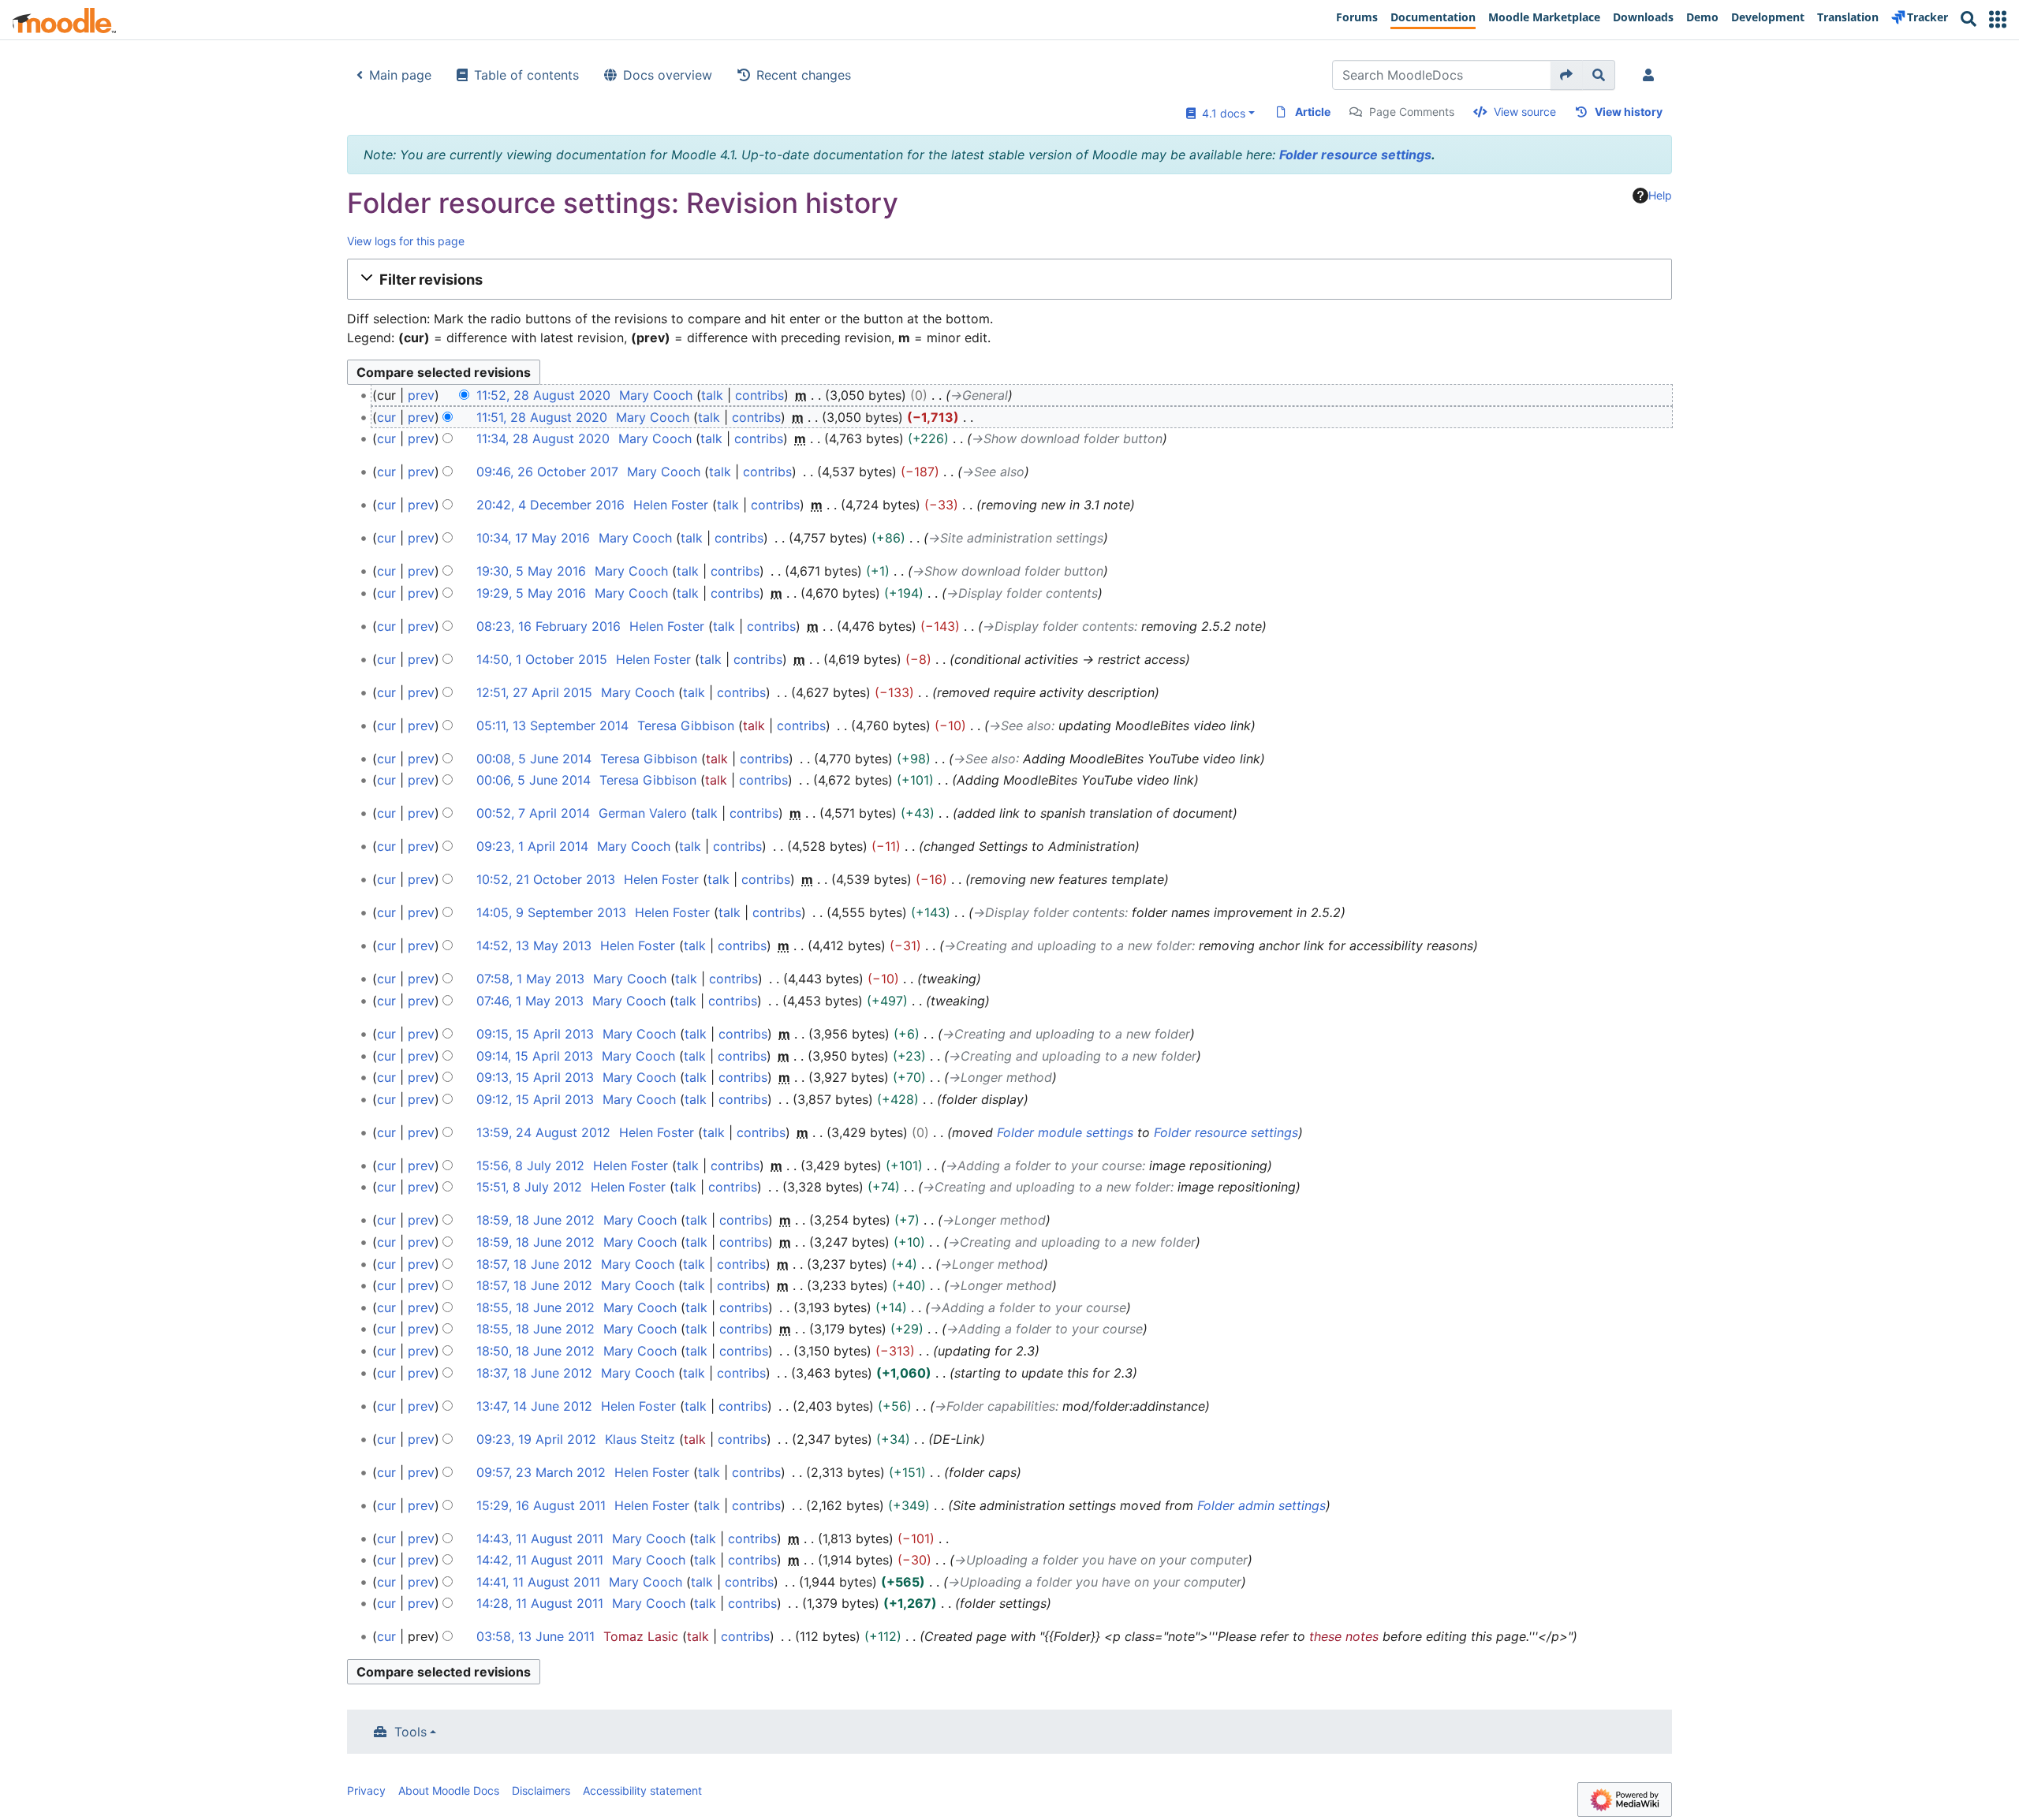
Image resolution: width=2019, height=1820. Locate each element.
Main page (400, 75)
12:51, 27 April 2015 (534, 692)
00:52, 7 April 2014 (533, 813)
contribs (759, 395)
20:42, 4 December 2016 (550, 505)
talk (712, 395)
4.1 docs (1220, 113)
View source (1525, 112)
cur (386, 417)
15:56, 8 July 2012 (530, 1165)
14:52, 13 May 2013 (534, 945)
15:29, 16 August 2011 (541, 1505)
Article (1313, 112)
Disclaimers (541, 1790)
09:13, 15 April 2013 (535, 1077)
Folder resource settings (1355, 155)
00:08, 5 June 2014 (534, 759)
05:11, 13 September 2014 (552, 725)
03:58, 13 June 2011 (536, 1636)
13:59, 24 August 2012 (543, 1132)
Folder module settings (1065, 1132)
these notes (1344, 1636)
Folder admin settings (1261, 1505)
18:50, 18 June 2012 (536, 1351)
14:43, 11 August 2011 (540, 1538)
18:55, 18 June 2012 (536, 1307)
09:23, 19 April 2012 (536, 1439)
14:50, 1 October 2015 (542, 659)
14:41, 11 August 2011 (538, 1582)
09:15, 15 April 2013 (535, 1034)
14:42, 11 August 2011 (540, 1560)
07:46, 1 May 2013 (530, 1001)
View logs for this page (406, 241)
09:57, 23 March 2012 (541, 1472)
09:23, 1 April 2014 (532, 846)
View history (1629, 112)
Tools (411, 1732)
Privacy (366, 1790)
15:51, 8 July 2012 (529, 1187)
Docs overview (668, 75)
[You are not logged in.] (1651, 75)
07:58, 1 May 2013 (530, 979)
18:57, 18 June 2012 (534, 1264)
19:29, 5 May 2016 (531, 593)
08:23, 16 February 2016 (549, 626)
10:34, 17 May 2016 (533, 538)
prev (421, 395)
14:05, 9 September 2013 (551, 912)
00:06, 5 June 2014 (534, 780)
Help (1660, 195)
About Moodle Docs (449, 1790)
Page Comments (1412, 112)
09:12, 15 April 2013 (535, 1099)
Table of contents (526, 75)
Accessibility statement (642, 1790)
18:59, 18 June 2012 (536, 1220)
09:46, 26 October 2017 (547, 472)
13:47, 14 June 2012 (534, 1406)
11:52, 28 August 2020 (543, 395)
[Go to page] (1567, 75)
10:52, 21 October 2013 (546, 879)
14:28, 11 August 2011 (540, 1603)
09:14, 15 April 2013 (535, 1056)
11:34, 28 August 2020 (543, 438)
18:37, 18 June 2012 (534, 1373)
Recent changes (804, 75)
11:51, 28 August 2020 (542, 417)
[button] (1998, 19)
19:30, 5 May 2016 (531, 571)
